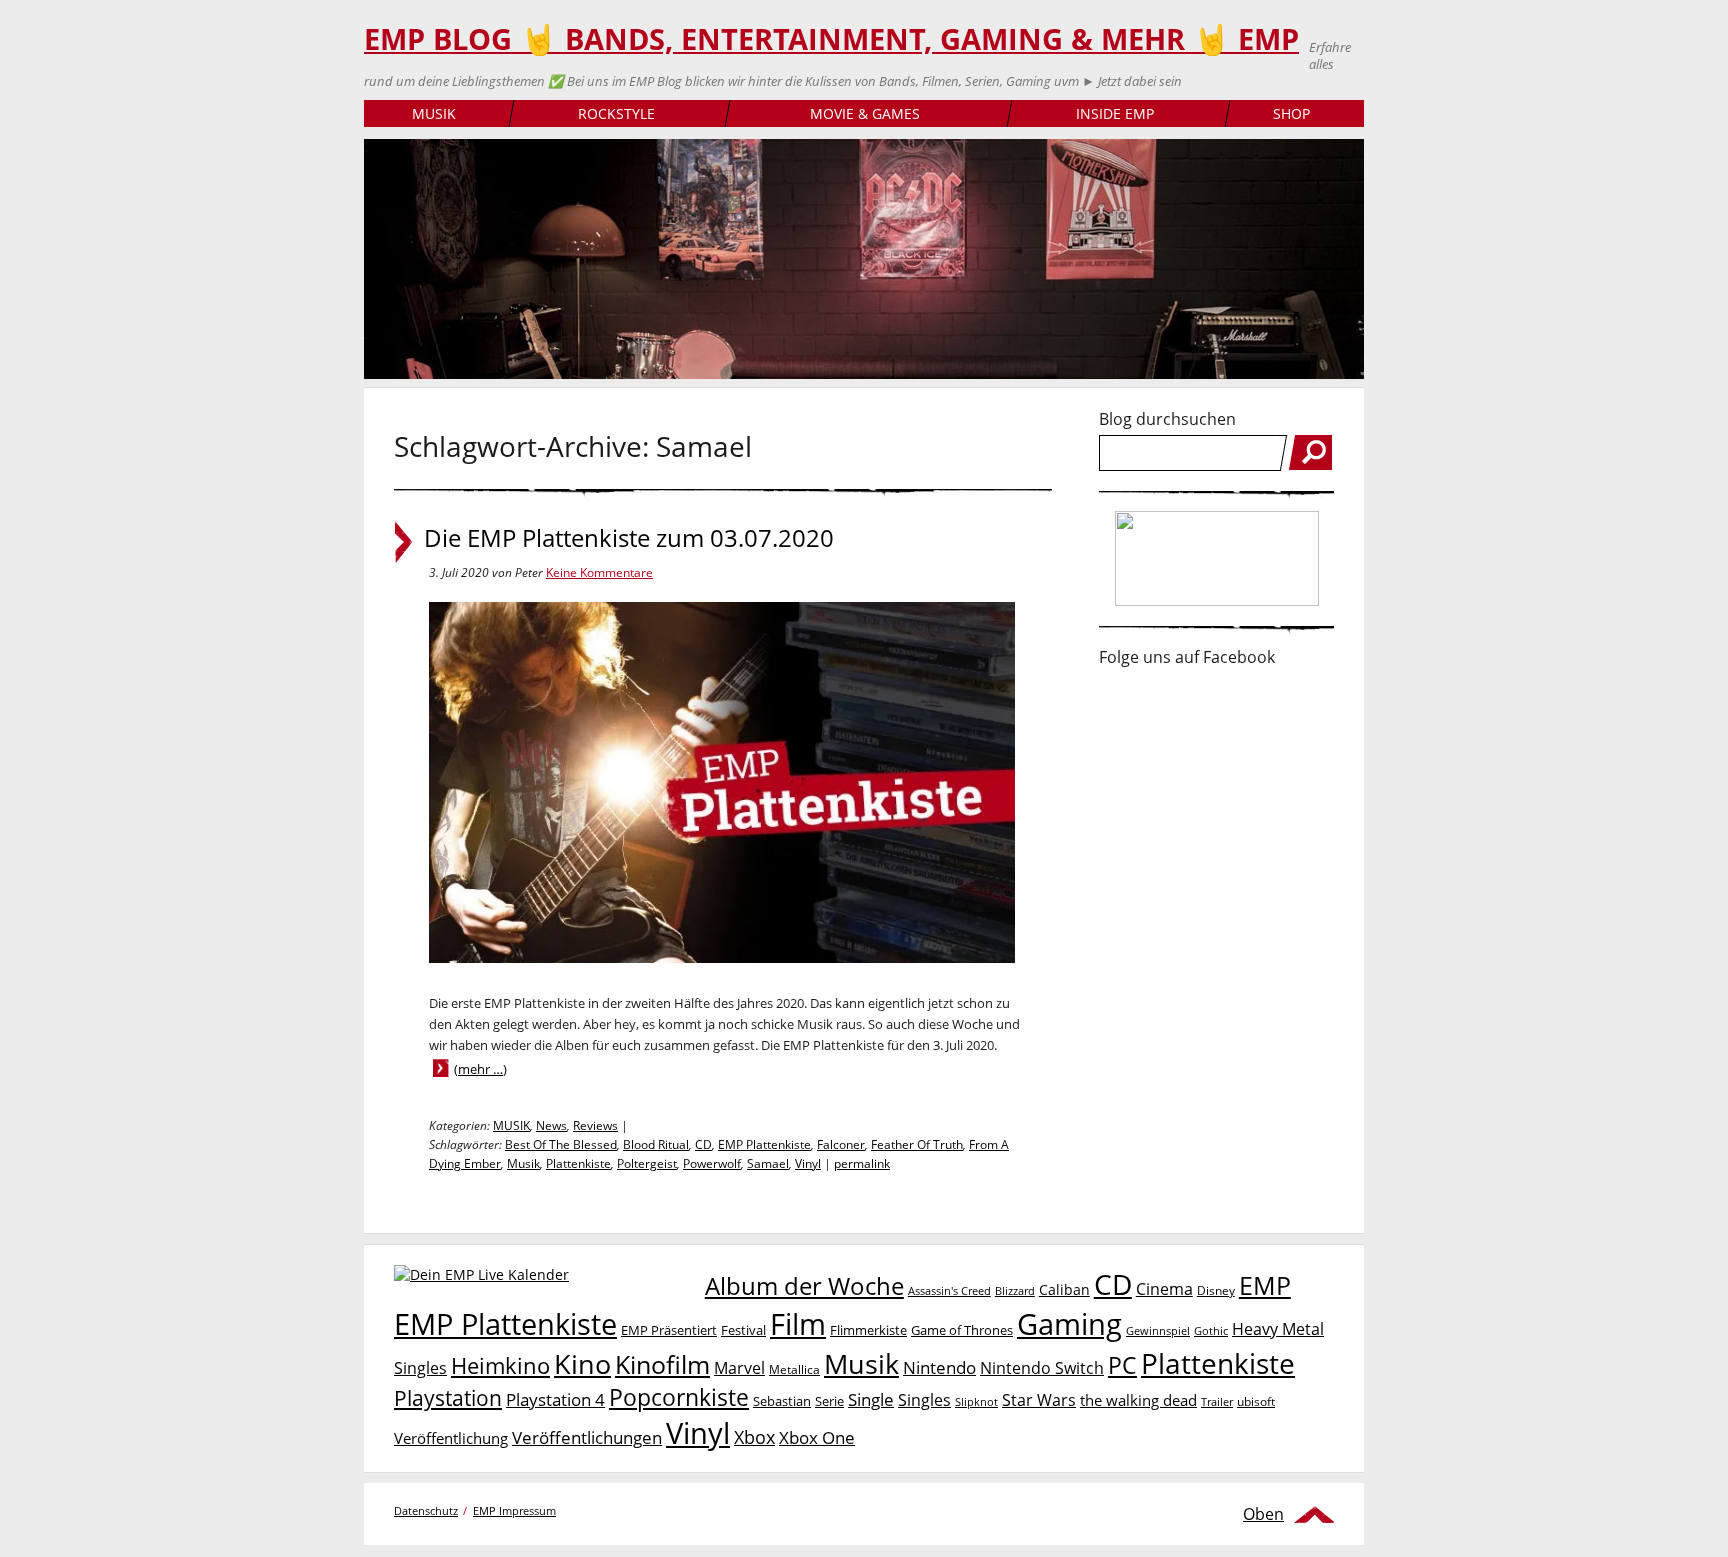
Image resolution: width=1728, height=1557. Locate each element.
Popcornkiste (679, 1397)
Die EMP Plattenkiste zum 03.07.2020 (629, 538)
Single (871, 1399)
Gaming (1069, 1324)
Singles (924, 1399)
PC (1122, 1365)
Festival (743, 1330)
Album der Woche (804, 1286)
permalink (862, 1163)
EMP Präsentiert (669, 1330)
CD (703, 1144)
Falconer (841, 1144)
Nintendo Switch (1042, 1368)
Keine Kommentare (599, 572)
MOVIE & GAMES (865, 113)
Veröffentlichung (451, 1438)
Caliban (1064, 1289)
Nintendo (939, 1367)
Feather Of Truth (917, 1144)
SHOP (1291, 113)
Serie (829, 1401)
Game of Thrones (962, 1330)
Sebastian (782, 1401)
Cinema (1164, 1289)
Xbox (754, 1437)
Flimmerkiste (868, 1330)
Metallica (794, 1369)
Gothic (1211, 1330)
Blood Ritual (656, 1144)
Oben (1263, 1514)
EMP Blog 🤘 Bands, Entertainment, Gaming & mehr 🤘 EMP (831, 39)
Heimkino (500, 1365)
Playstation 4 (555, 1399)
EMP (1265, 1285)
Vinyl (808, 1163)
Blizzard (1015, 1291)
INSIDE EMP (1115, 113)
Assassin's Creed (949, 1291)
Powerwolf (712, 1163)
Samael (768, 1163)
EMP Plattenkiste (764, 1144)
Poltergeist (647, 1163)
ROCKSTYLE (616, 113)
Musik (523, 1163)
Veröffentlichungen (587, 1437)
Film (798, 1324)
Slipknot (976, 1401)
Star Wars (1039, 1400)
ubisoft (1256, 1401)
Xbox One (817, 1437)
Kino (582, 1363)
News (551, 1125)
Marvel (739, 1367)
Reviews (595, 1125)
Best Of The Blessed (561, 1144)
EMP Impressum (514, 1510)
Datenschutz (426, 1510)
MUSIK (434, 113)
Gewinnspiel (1158, 1330)
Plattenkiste (578, 1163)
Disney (1216, 1290)
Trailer (1217, 1401)
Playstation (448, 1398)
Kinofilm (662, 1364)
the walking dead (1138, 1400)
